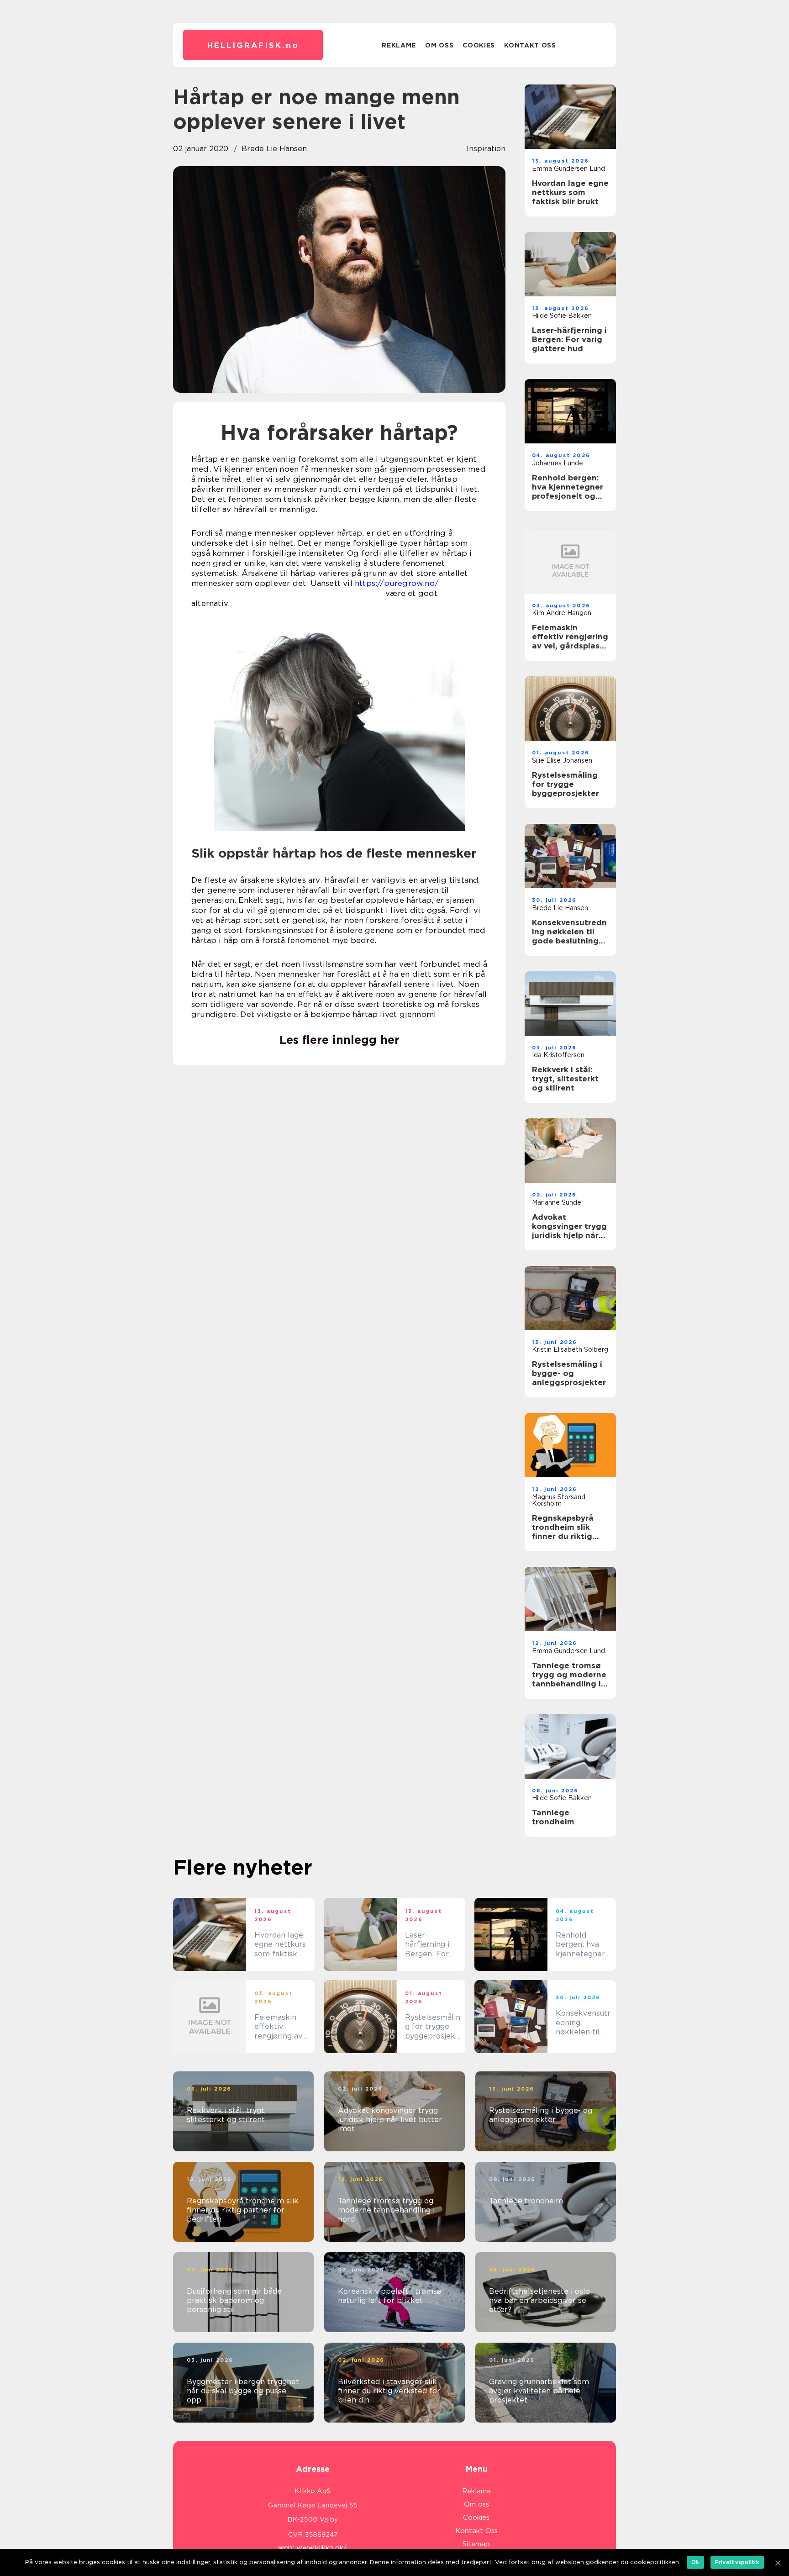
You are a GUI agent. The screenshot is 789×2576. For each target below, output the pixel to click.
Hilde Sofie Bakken (562, 316)
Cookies (479, 45)
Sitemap (476, 2544)
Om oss (439, 45)
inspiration (486, 149)
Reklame (399, 45)
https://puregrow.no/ (397, 583)
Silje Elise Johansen (562, 760)
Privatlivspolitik (737, 2562)
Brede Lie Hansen (274, 149)
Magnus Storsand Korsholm (559, 1500)
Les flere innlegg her (339, 1040)
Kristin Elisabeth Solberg (570, 1349)
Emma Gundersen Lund (568, 169)
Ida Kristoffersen (558, 1055)
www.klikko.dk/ (322, 2548)
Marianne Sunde (557, 1202)
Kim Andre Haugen (562, 613)
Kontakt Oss (530, 45)
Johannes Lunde (558, 463)
